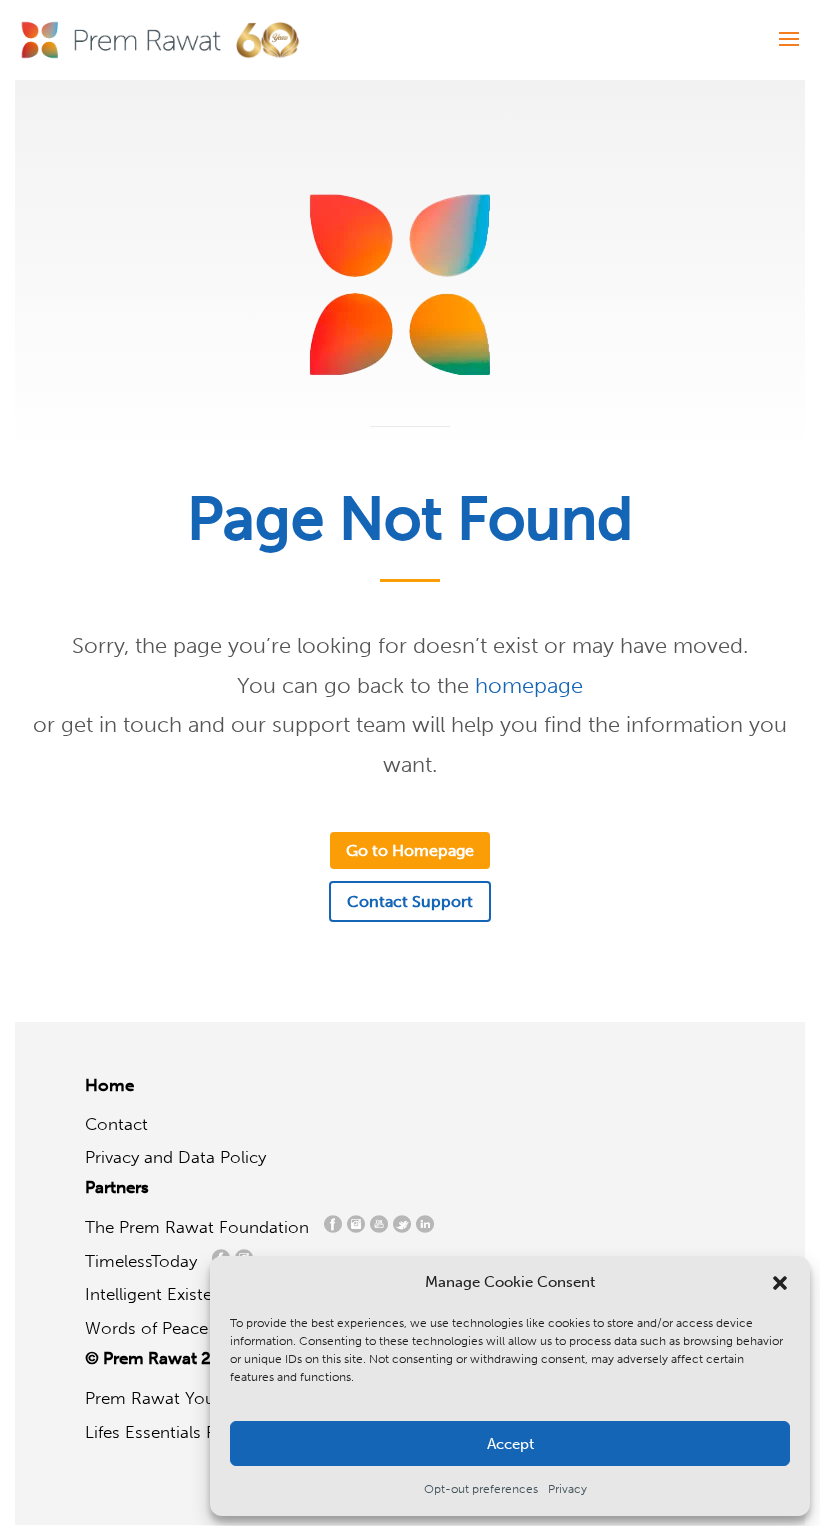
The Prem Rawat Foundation (202, 1227)
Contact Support (410, 901)
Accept (510, 1444)
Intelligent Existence (162, 1294)
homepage (529, 685)
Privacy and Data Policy (175, 1157)
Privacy (567, 1489)
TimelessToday (146, 1261)
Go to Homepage (410, 850)
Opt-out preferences (481, 1489)
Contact (116, 1124)
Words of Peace (154, 1328)
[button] (780, 1283)
